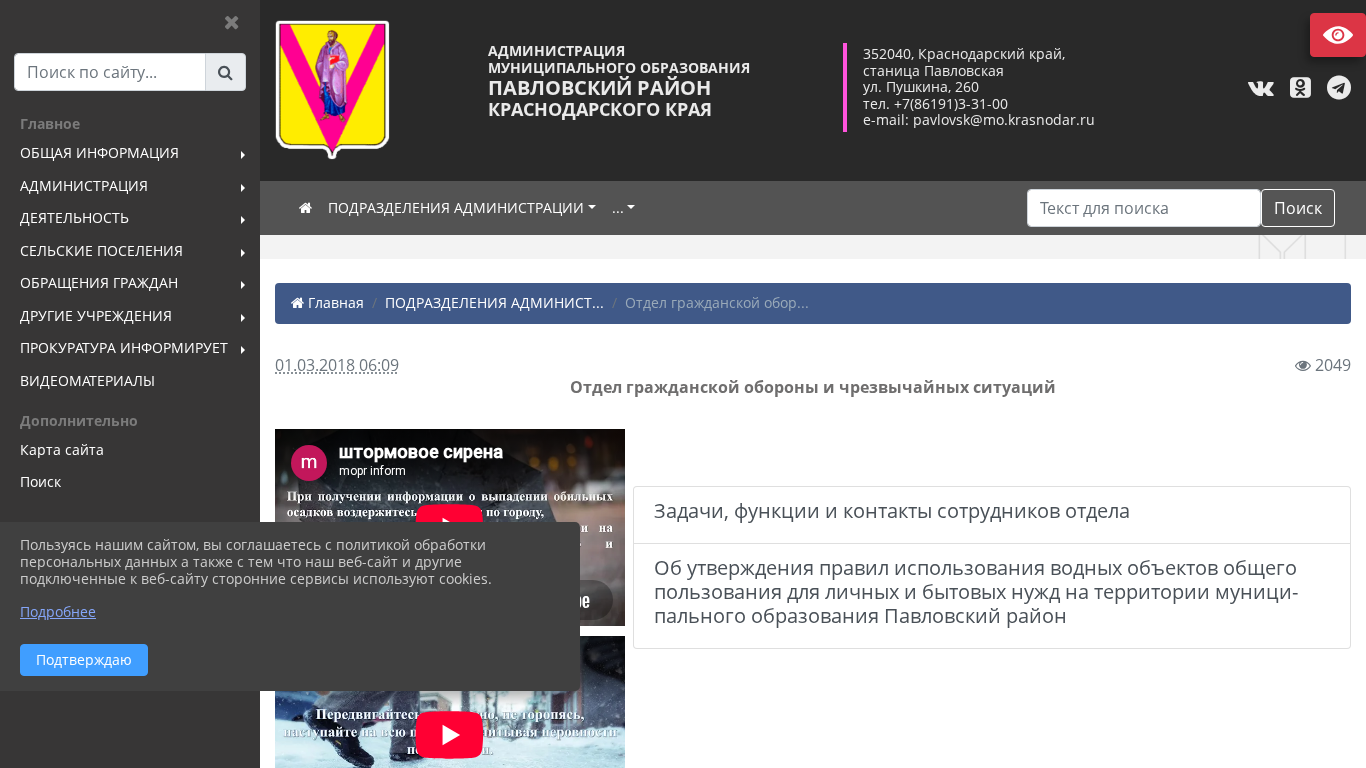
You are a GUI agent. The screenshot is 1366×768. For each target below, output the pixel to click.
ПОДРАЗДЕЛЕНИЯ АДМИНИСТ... (494, 302)
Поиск (1298, 208)
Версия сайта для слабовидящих (1338, 35)
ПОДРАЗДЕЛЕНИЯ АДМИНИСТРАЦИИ (456, 207)
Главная (334, 302)
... (618, 207)
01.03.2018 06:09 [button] (337, 365)
